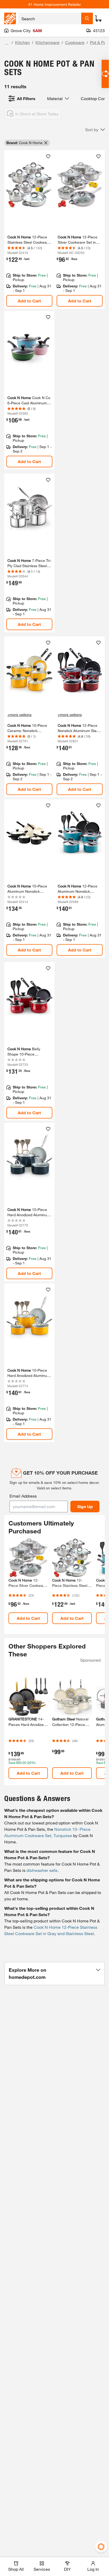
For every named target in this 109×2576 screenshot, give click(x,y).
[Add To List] (48, 156)
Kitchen (22, 42)
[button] (95, 130)
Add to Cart (29, 301)
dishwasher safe (42, 1870)
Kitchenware (47, 42)
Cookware (75, 42)
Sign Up (85, 1506)
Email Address (23, 1496)
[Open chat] (105, 74)
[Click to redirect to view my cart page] (98, 18)
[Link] (29, 229)
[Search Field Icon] (87, 18)
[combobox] (50, 18)
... (7, 43)
